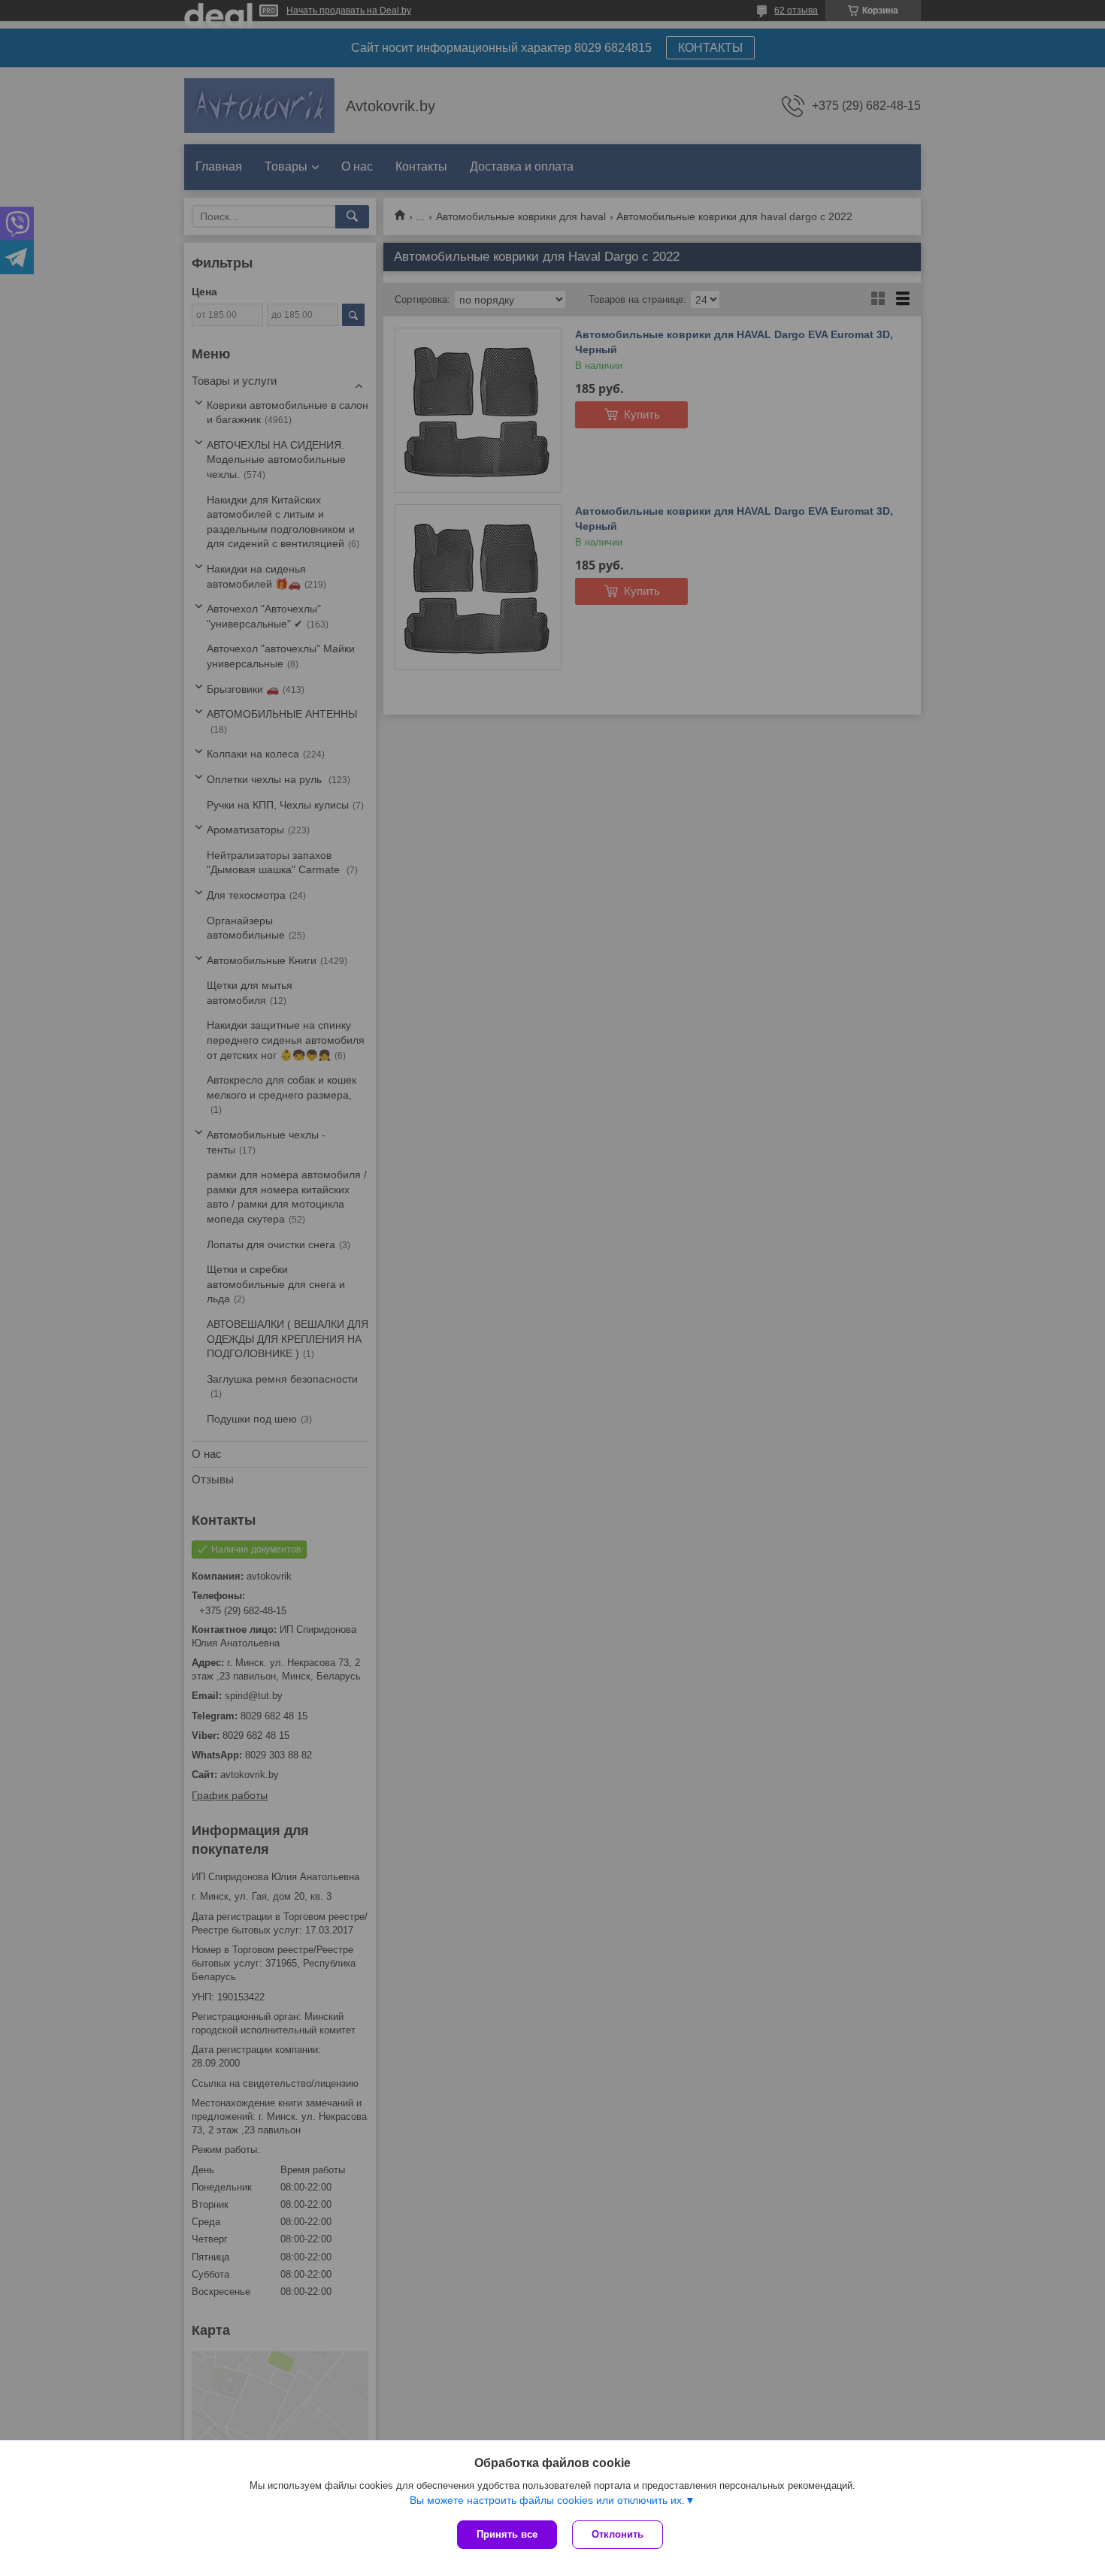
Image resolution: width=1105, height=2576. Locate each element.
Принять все (507, 2534)
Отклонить (618, 2534)
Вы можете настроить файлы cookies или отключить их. (547, 2500)
